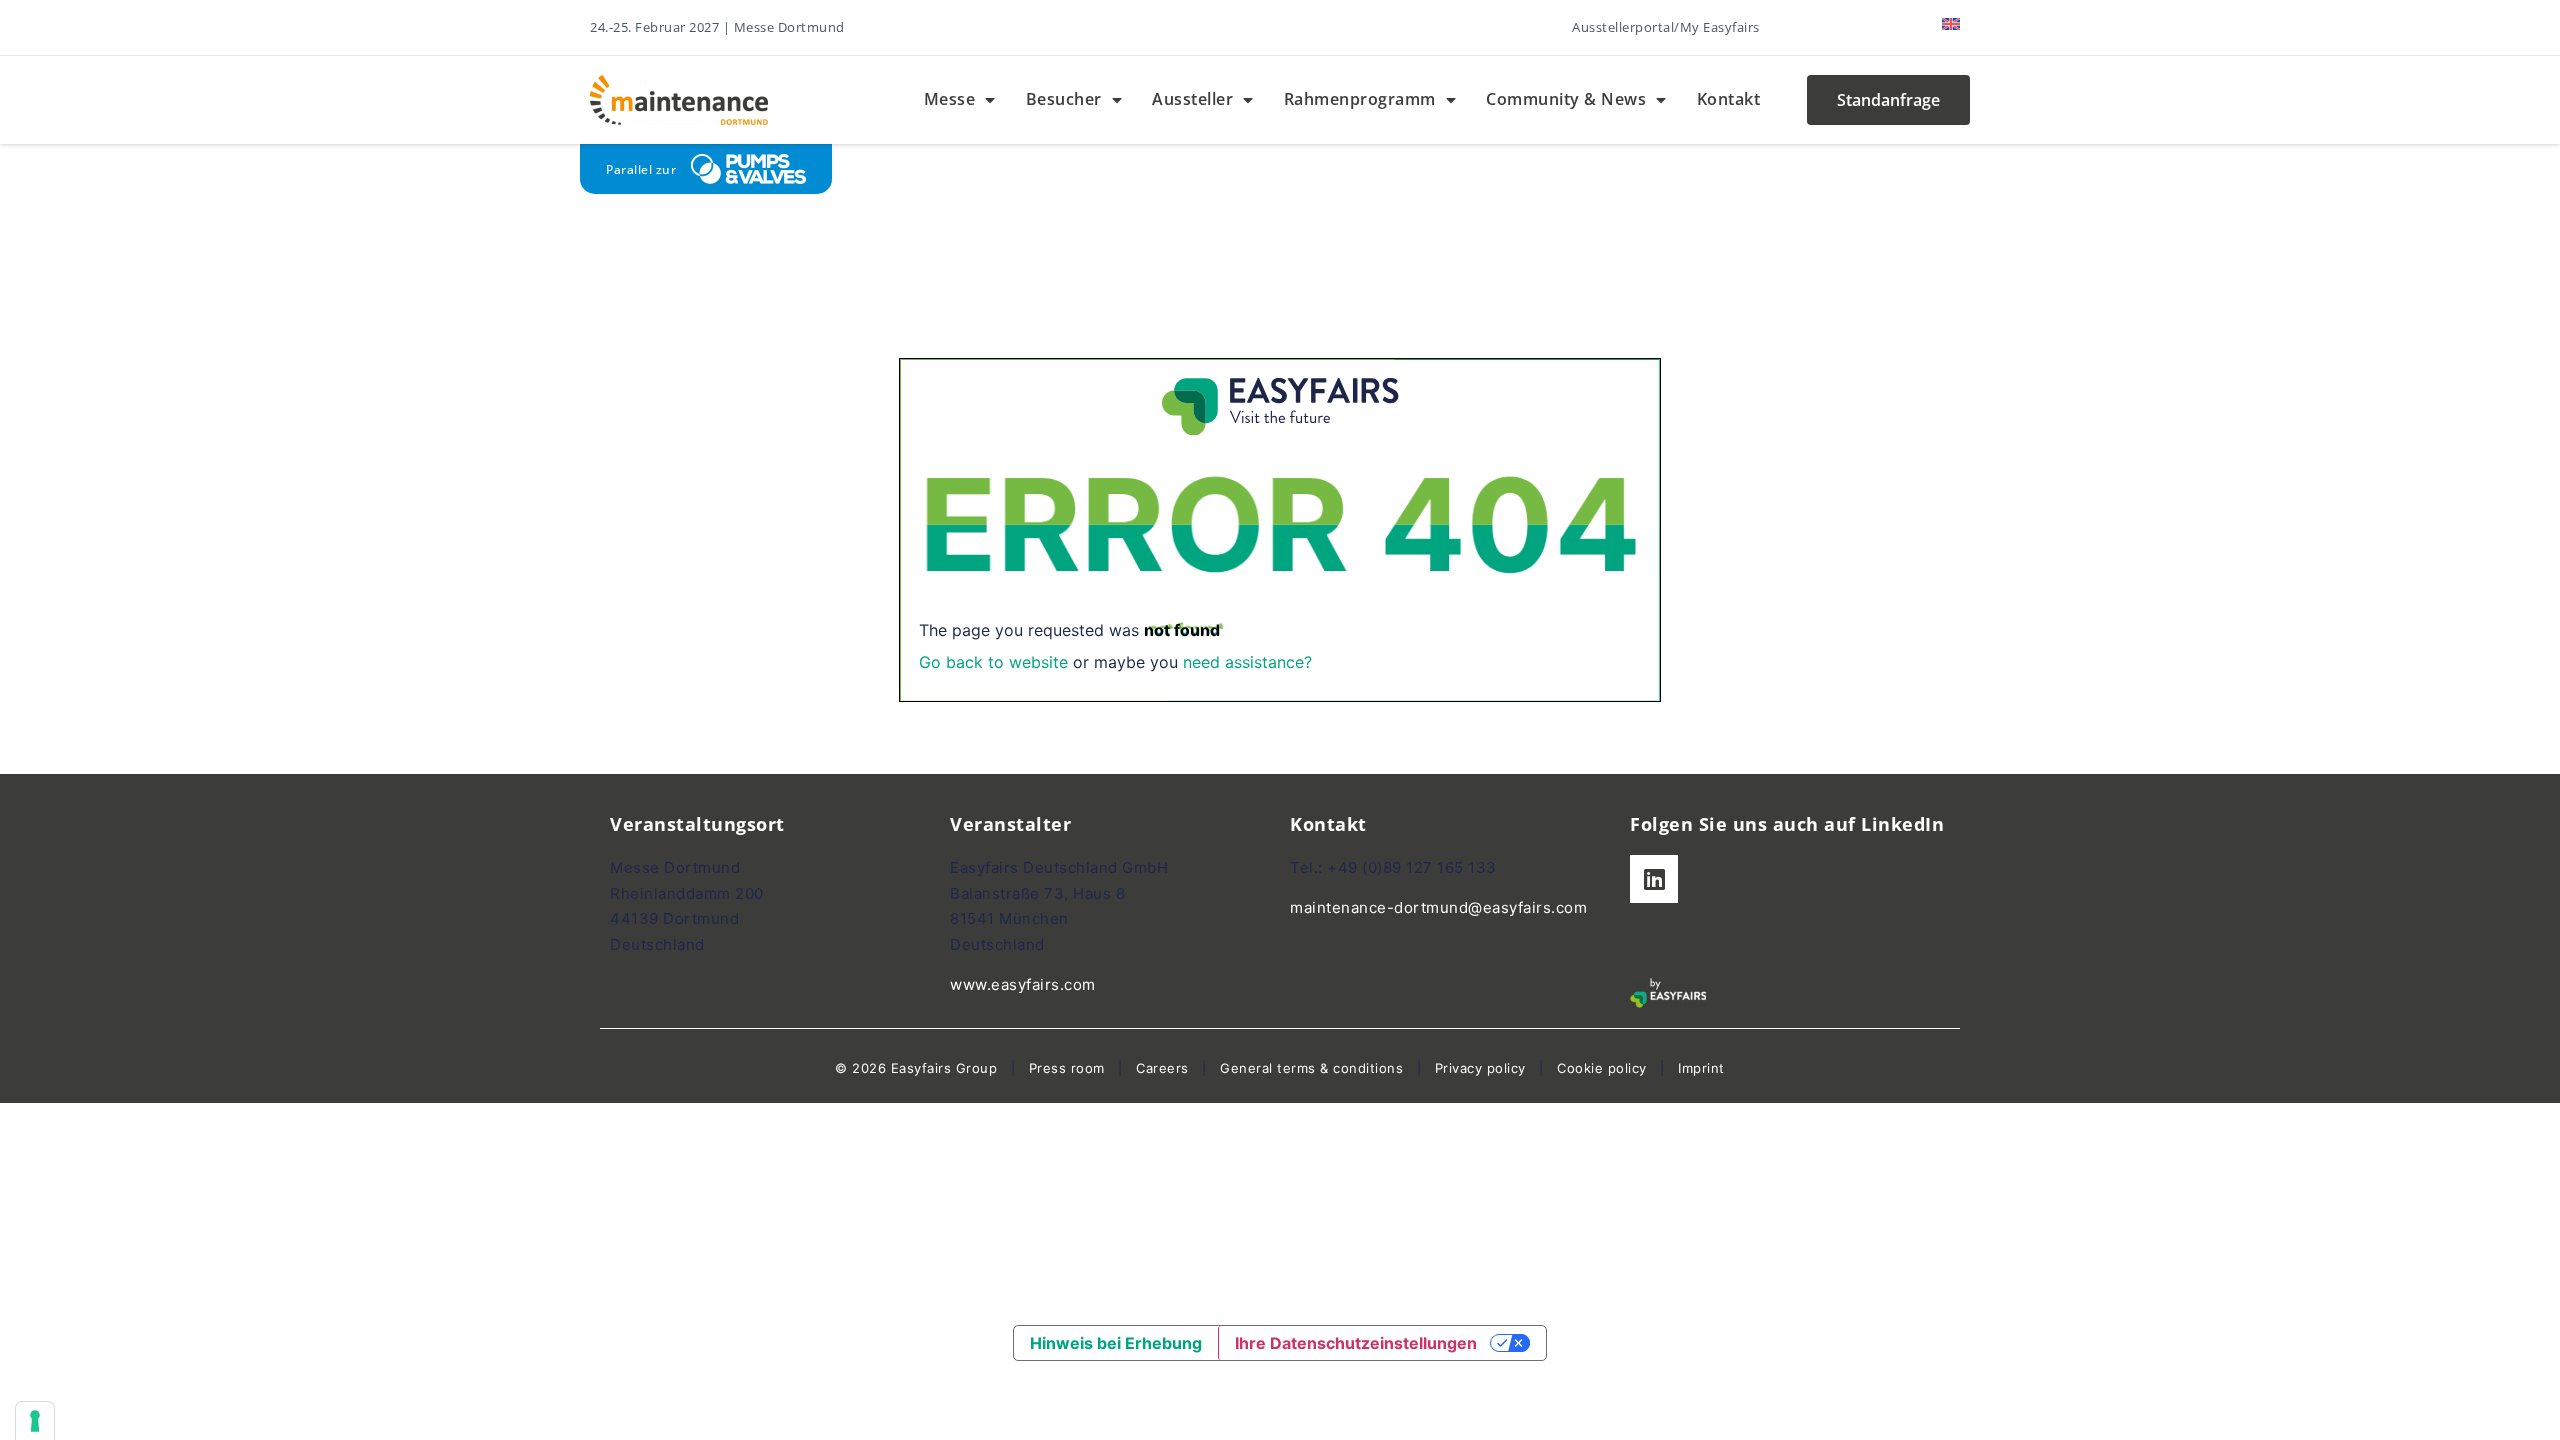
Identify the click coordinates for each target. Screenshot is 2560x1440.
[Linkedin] (1654, 879)
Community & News (1566, 99)
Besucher (1064, 99)
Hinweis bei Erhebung (1116, 1343)
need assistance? (1247, 662)
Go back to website (993, 662)
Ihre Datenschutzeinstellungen (1356, 1343)
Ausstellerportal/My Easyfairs (1666, 27)
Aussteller (1192, 99)
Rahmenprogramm (1360, 99)
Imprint (1701, 1068)
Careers (1162, 1068)
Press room (1064, 1068)
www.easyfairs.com (1023, 984)
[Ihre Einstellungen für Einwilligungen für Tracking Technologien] (35, 1421)
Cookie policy (1602, 1068)
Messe (950, 99)
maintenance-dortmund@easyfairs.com (1438, 907)
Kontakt (1729, 99)
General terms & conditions (1311, 1068)
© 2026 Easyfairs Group (916, 1068)
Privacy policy (1480, 1068)
